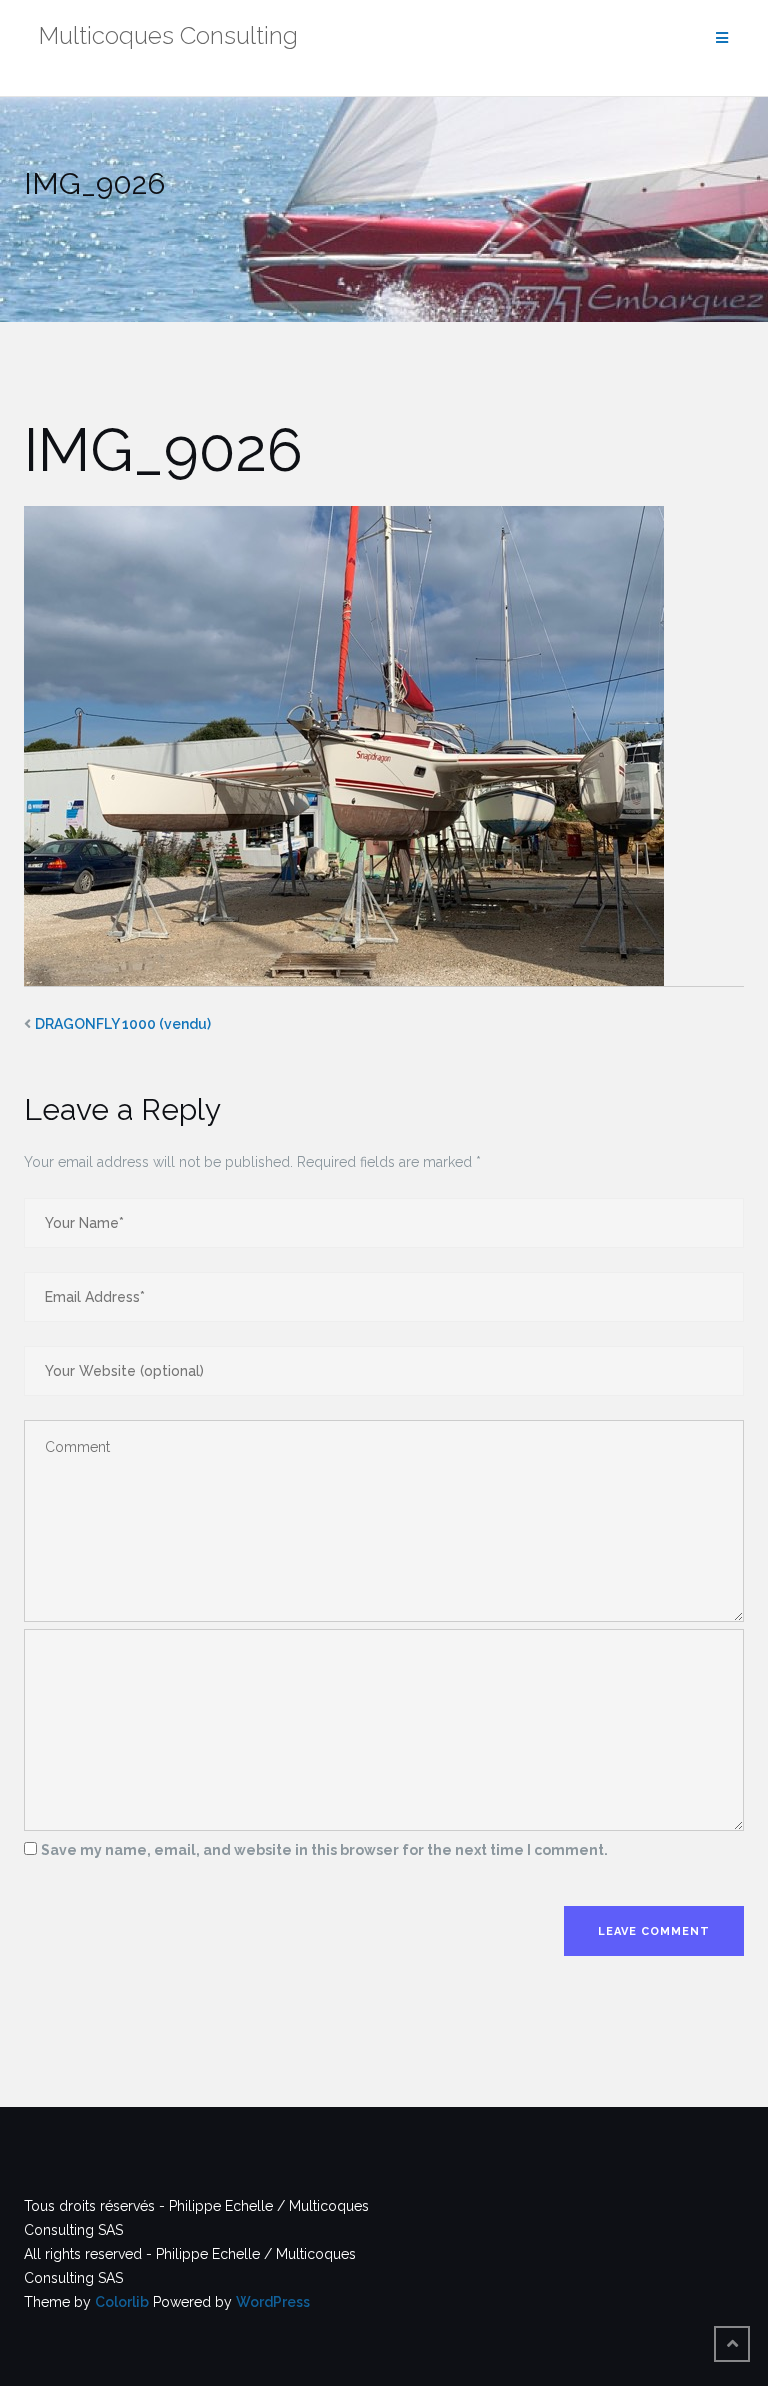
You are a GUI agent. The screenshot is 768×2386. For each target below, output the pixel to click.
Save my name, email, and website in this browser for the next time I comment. (324, 1850)
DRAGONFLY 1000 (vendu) (123, 1024)
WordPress (273, 2302)
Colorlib (122, 2302)
